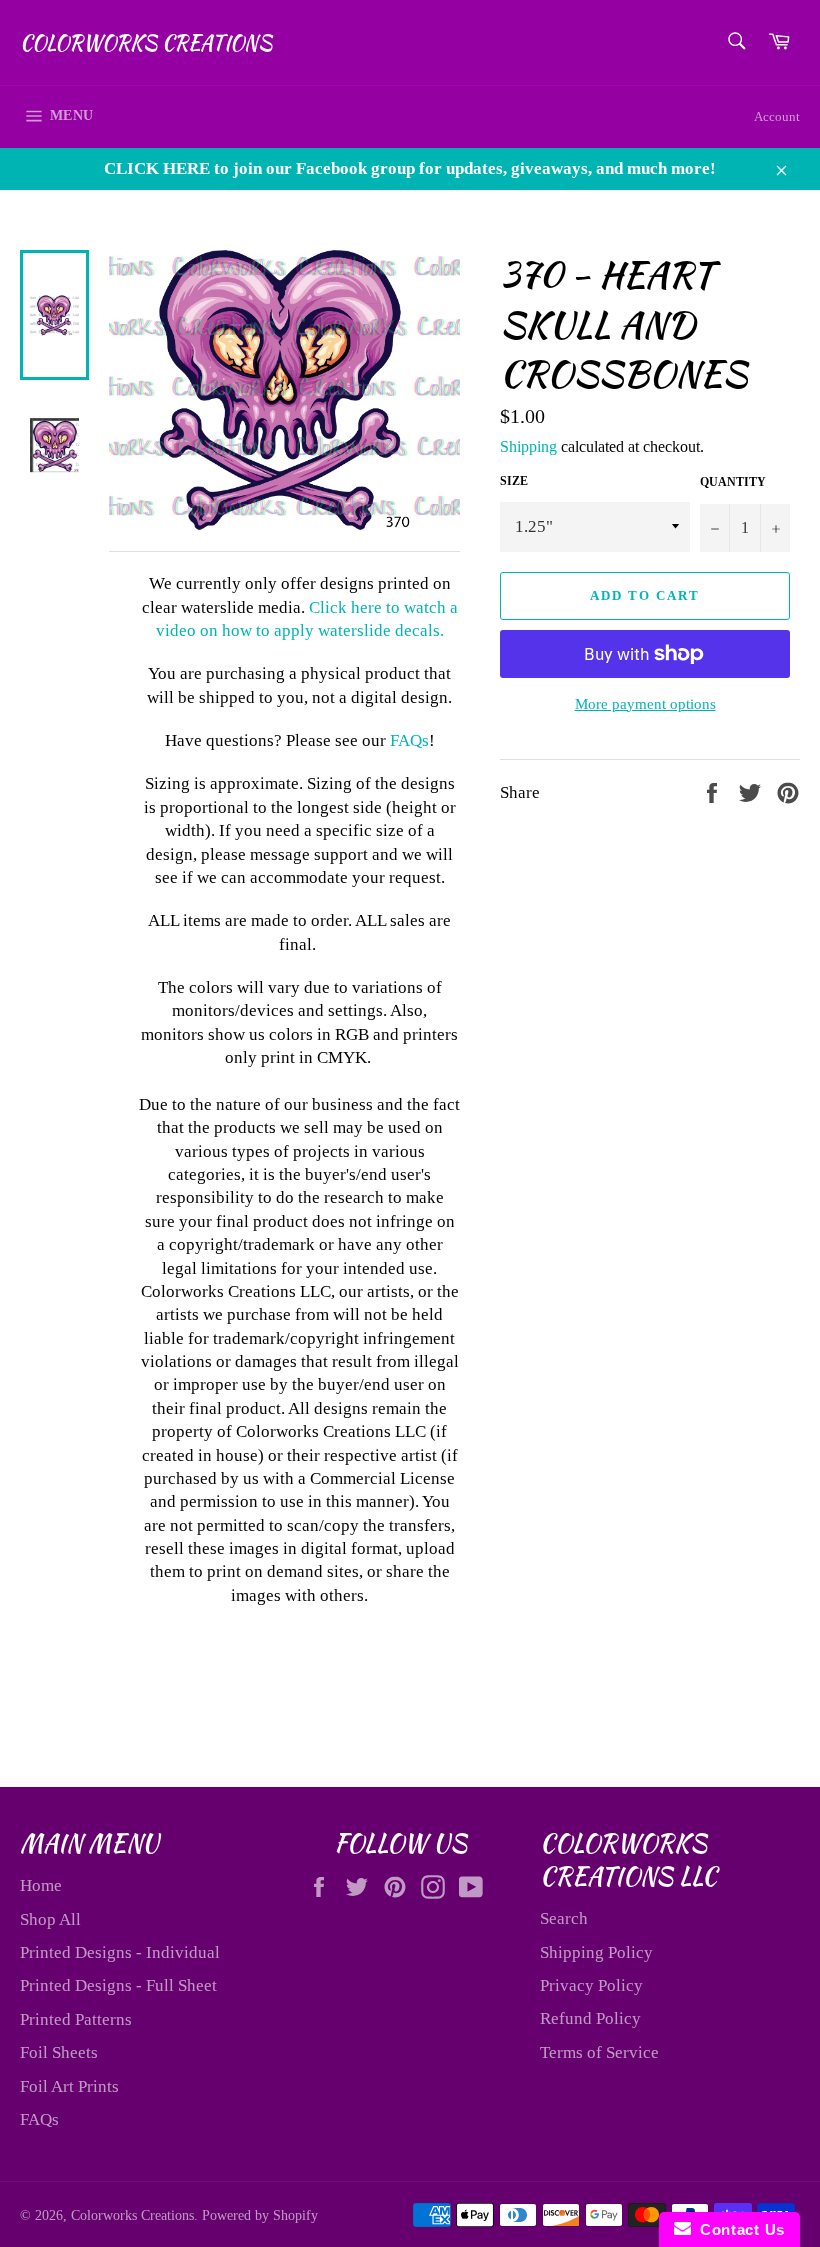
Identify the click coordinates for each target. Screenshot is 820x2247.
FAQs (409, 740)
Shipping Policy (596, 1952)
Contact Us (738, 2229)
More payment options (645, 704)
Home (41, 1885)
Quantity (733, 482)
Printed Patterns (76, 2019)
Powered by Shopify (260, 2215)
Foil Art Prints (69, 2086)
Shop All (50, 1919)
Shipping (528, 446)
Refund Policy (590, 2018)
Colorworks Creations (146, 43)
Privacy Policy (591, 1985)
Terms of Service (599, 2052)
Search (564, 1918)
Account (777, 116)
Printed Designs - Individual (120, 1952)
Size (514, 481)
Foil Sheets (59, 2052)
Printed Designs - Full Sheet (118, 1985)
